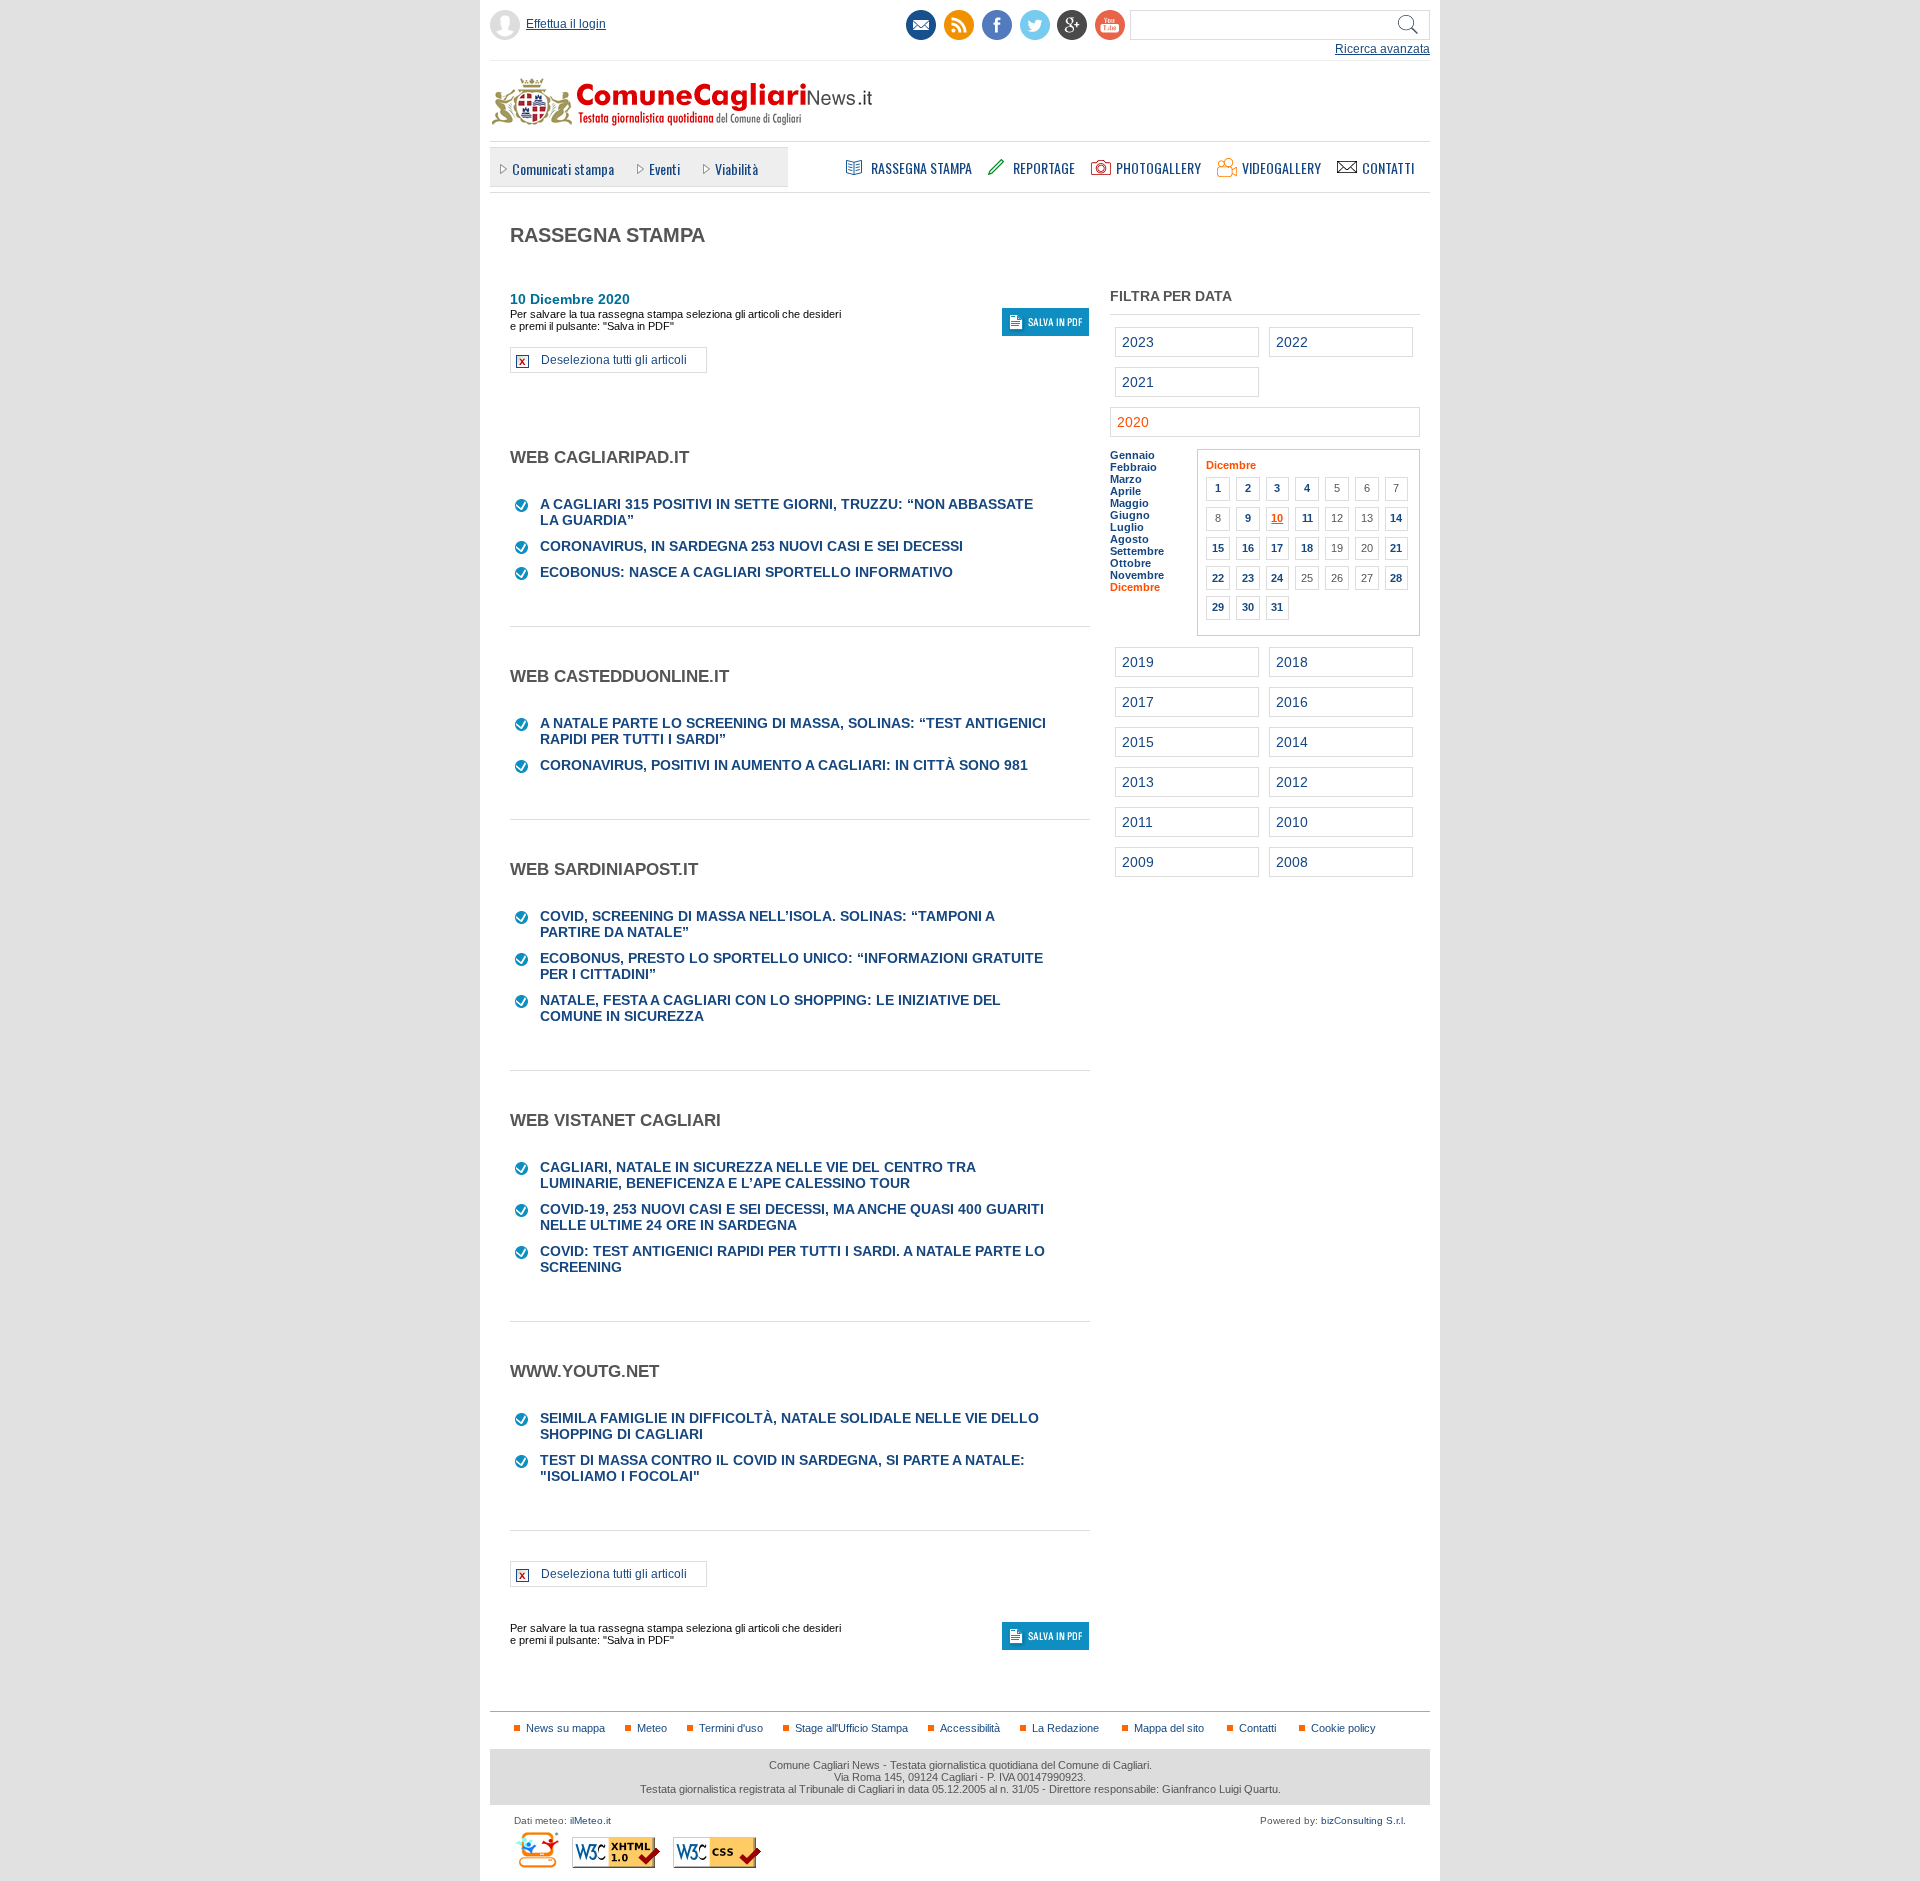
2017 (1138, 702)
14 (1396, 518)
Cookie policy (1343, 1728)
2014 (1292, 742)
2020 (1133, 422)
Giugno (1130, 515)
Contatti (1257, 1728)
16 (1248, 548)
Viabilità (736, 168)
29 (1218, 607)
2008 (1292, 862)
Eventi (664, 168)
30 (1248, 607)
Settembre (1137, 551)
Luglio (1127, 527)
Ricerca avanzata (1382, 49)
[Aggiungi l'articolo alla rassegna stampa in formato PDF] (522, 504)
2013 (1138, 782)
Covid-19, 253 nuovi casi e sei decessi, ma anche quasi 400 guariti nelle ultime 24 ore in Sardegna (792, 1217)
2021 (1138, 382)
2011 (1137, 822)
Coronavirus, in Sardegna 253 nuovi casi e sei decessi (751, 546)
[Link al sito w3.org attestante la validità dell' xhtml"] (616, 1852)
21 (1396, 548)
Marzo (1126, 479)
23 (1248, 578)
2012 (1292, 782)
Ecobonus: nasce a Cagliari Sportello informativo (746, 572)
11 (1307, 518)
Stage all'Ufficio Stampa (851, 1728)
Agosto (1129, 539)
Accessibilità (970, 1728)
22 (1218, 578)
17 (1277, 548)
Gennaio (1132, 455)
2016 (1292, 702)
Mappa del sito (1169, 1728)
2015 (1138, 742)
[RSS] (959, 25)
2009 (1138, 862)
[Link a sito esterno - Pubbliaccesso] (536, 1849)
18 (1307, 548)
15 (1218, 548)
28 (1396, 578)
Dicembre (1135, 587)
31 (1277, 607)
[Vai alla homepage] (681, 101)
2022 (1292, 342)
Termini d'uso (731, 1728)
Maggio (1129, 503)
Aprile (1125, 491)
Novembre (1137, 575)
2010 (1292, 822)
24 (1277, 578)
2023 (1138, 342)
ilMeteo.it (590, 1820)
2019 (1138, 662)
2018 (1292, 662)
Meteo (652, 1728)
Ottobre (1130, 563)
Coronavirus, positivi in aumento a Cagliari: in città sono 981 (784, 765)
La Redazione (1065, 1728)
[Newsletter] (921, 25)
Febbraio (1133, 467)
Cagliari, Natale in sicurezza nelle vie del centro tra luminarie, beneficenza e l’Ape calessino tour (757, 1175)
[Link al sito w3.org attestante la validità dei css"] (717, 1852)
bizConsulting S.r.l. (1363, 1820)
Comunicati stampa (563, 168)
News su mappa (565, 1728)
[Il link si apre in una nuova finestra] (997, 25)
